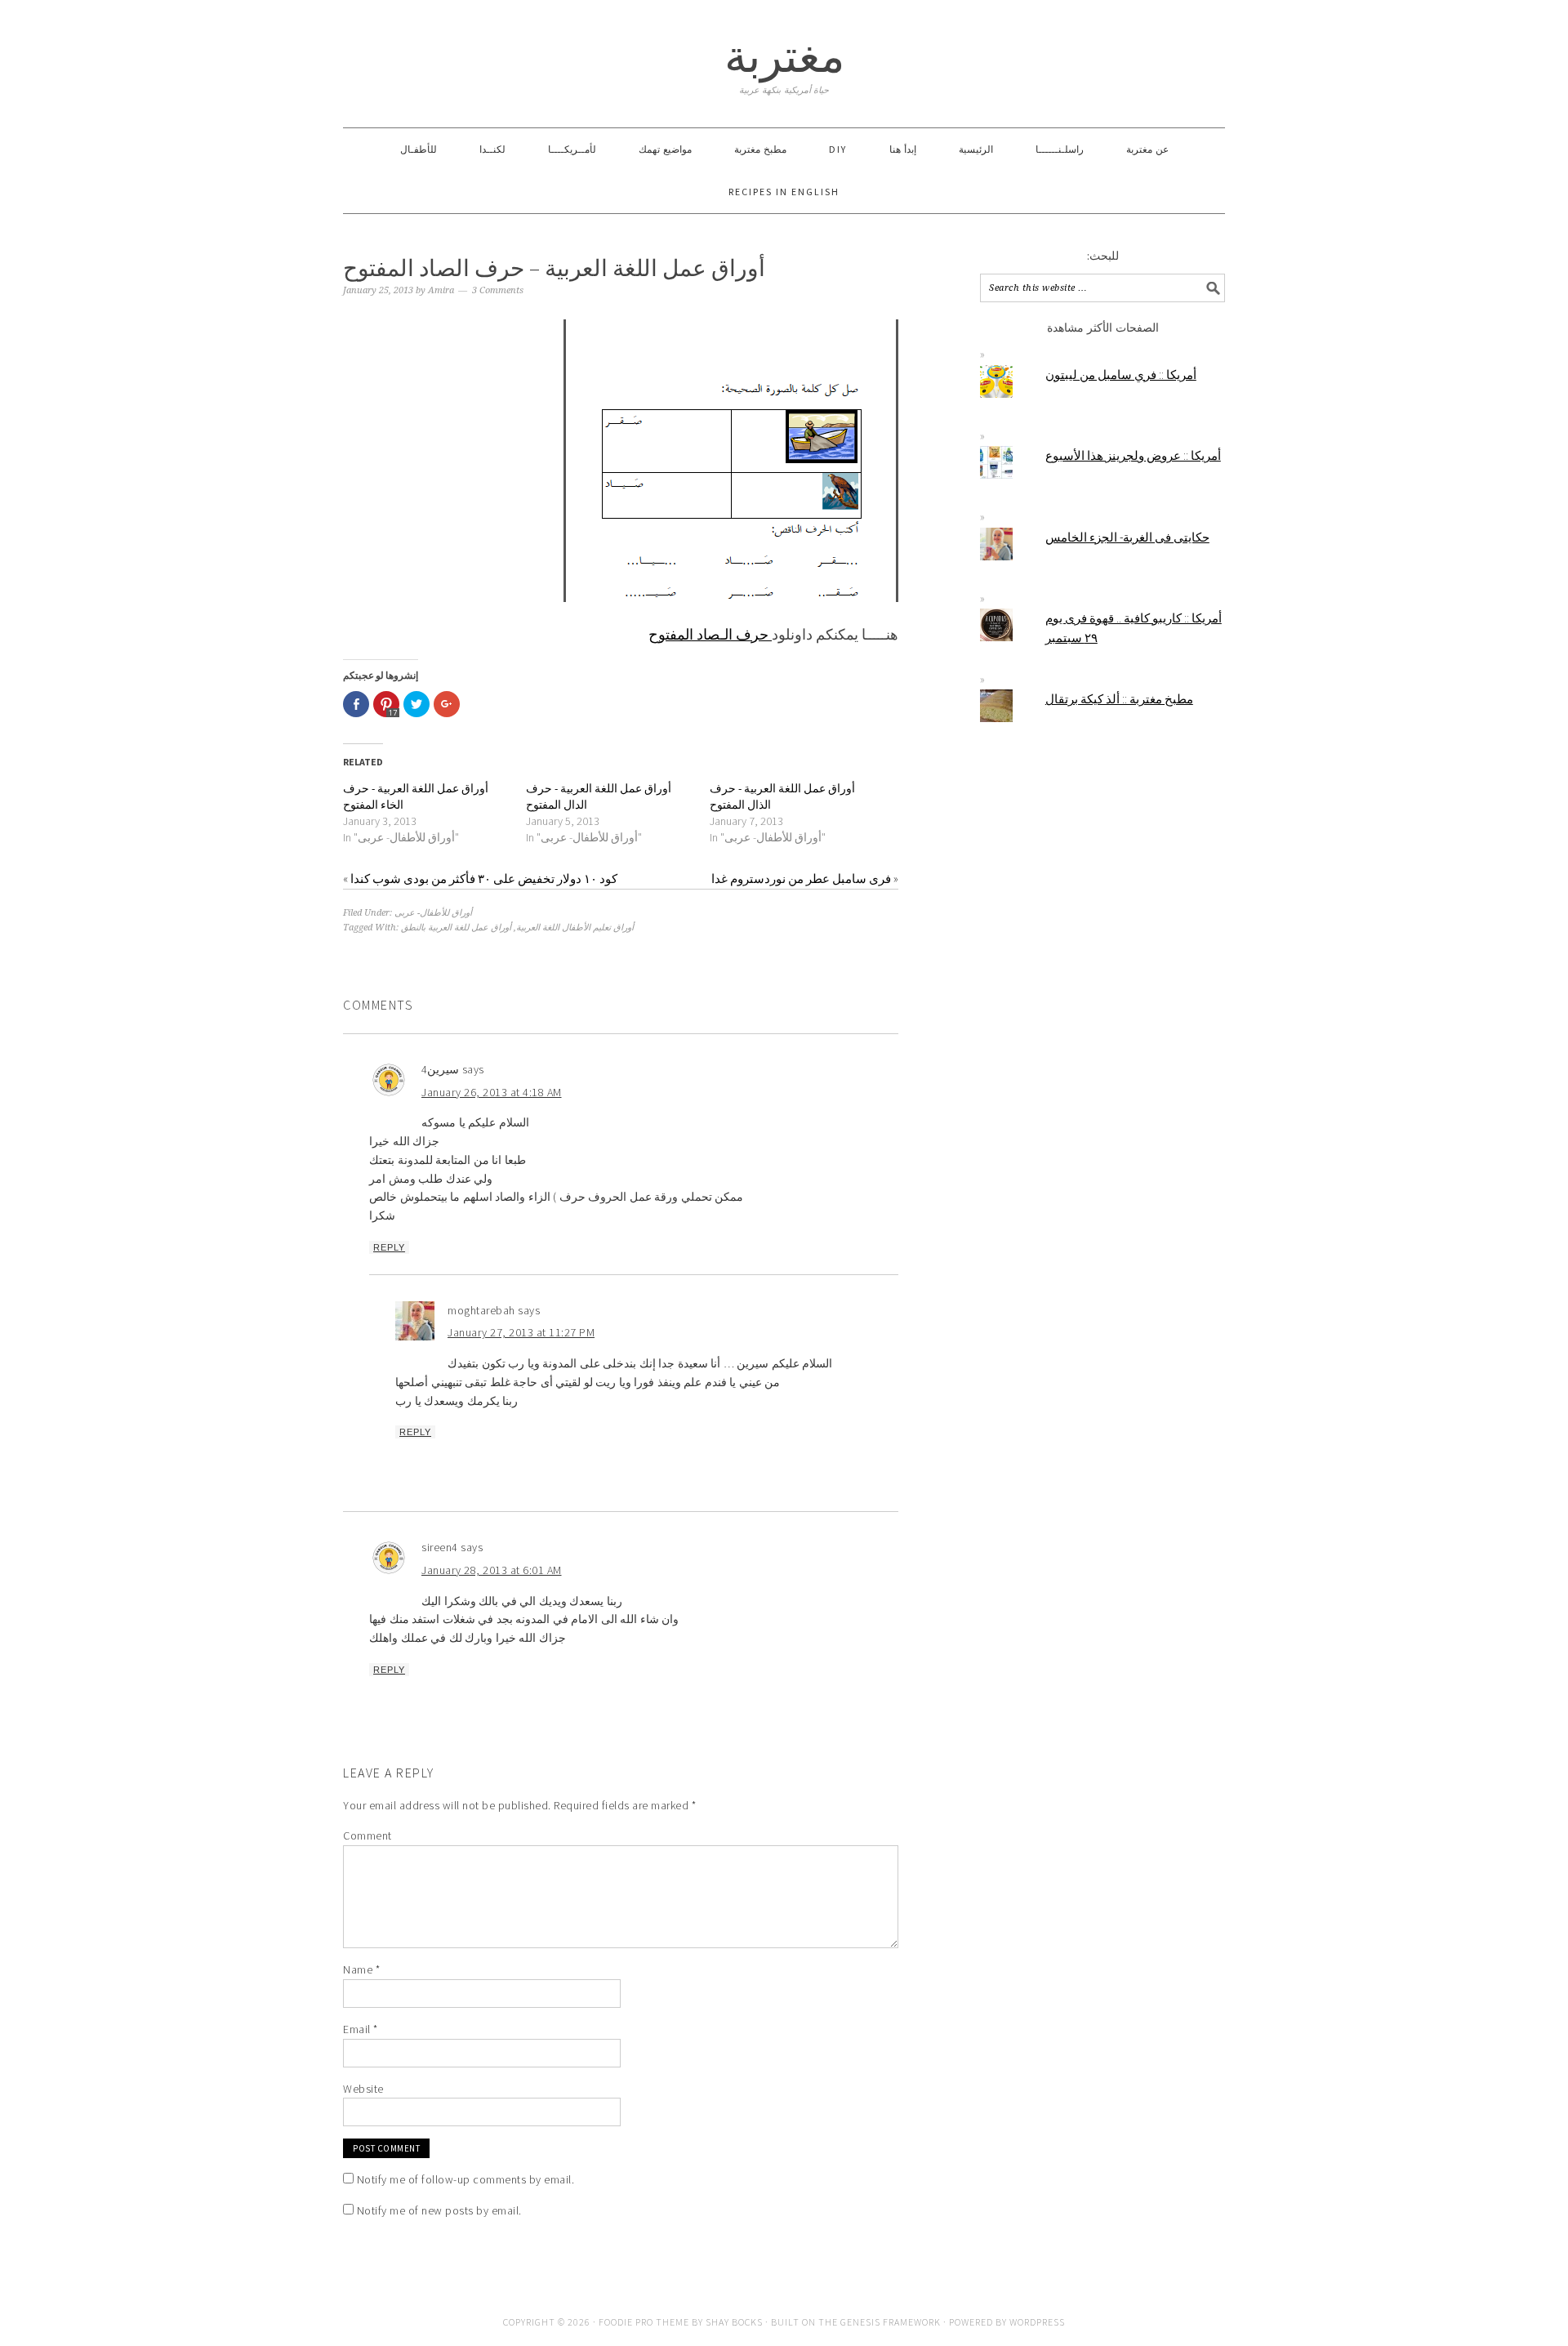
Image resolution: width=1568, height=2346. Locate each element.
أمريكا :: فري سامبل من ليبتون (1121, 375)
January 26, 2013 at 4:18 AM (492, 1092)
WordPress (1037, 2322)
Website (363, 2089)
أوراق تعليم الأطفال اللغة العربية (575, 928)
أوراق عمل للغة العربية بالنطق (456, 928)
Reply (389, 1247)
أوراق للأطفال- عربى (433, 913)
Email (361, 2029)
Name (361, 1969)
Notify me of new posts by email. (439, 2210)
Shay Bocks (734, 2322)
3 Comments (498, 290)
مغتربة (784, 56)
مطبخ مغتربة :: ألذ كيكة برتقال (1119, 699)
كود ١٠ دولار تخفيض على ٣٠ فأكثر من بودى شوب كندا (484, 879)
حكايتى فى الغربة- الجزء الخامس (1127, 537)
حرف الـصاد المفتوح (710, 634)
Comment (367, 1835)
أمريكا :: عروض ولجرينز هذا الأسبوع (1133, 455)
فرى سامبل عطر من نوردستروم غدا (801, 879)
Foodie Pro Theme (644, 2322)
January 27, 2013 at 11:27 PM (521, 1332)
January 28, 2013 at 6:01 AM (492, 1570)
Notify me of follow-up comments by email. (466, 2179)
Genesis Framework (891, 2322)
